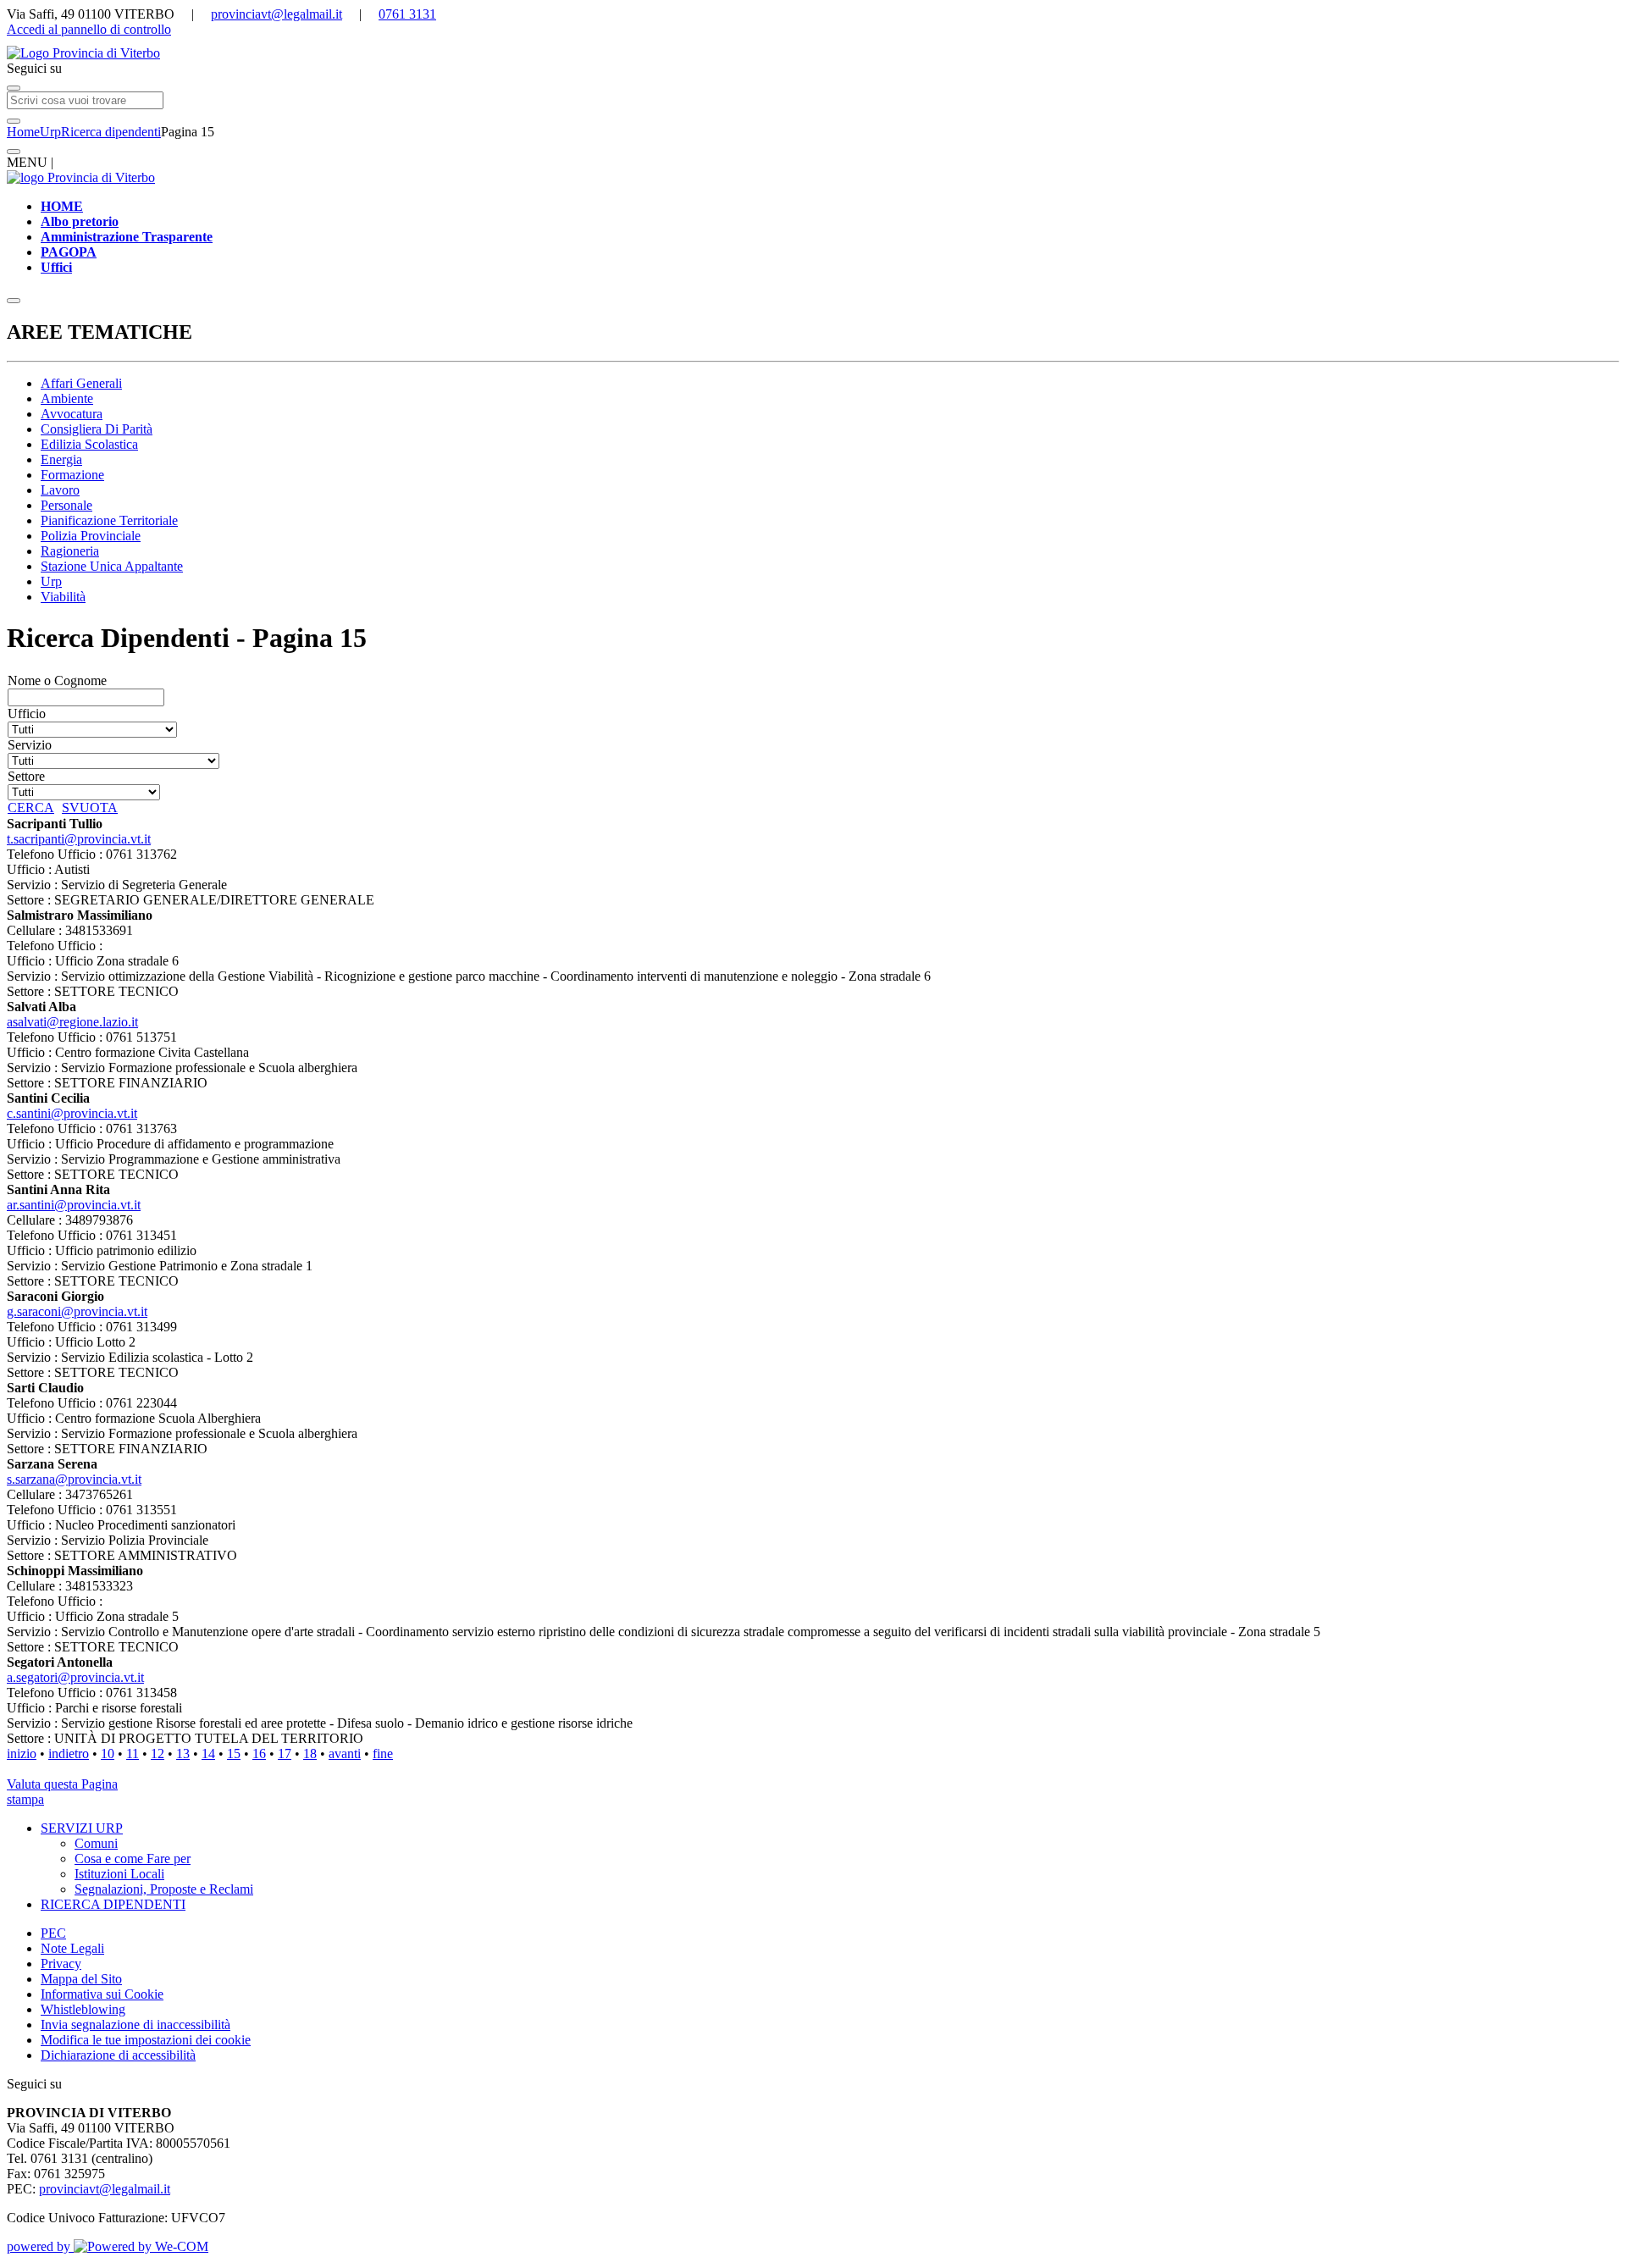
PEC (53, 1933)
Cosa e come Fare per (133, 1859)
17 (285, 1754)
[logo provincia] (813, 53)
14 (208, 1754)
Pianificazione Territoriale (109, 520)
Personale (66, 505)
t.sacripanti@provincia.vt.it (79, 839)
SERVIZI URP (82, 1828)
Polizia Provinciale (91, 536)
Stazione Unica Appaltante (112, 566)
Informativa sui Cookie (102, 1994)
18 (310, 1754)
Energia (61, 459)
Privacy (61, 1964)
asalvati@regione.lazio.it (72, 1022)
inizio (22, 1754)
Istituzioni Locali (119, 1874)
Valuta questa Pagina (62, 1784)
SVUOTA (90, 808)
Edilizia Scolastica (89, 444)
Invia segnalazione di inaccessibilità (135, 2025)
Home (23, 132)
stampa (25, 1799)
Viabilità (63, 597)
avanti (345, 1754)
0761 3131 (407, 14)
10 (108, 1754)
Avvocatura (72, 414)
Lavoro (60, 490)
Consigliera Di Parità (97, 429)
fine (383, 1754)
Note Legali (72, 1948)
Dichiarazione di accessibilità (118, 2055)
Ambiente (67, 398)
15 (234, 1754)
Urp (50, 132)
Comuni (96, 1843)
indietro (69, 1754)
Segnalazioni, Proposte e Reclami (164, 1889)
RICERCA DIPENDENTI (113, 1904)
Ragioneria (70, 551)
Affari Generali (81, 383)
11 (133, 1754)
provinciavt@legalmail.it (277, 14)
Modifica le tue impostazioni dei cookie (146, 2040)
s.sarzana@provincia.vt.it (74, 1479)
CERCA (31, 808)
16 (259, 1754)
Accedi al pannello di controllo (89, 29)
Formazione (72, 475)
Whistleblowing (83, 2009)
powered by (40, 2246)
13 (183, 1754)
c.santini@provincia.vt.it (72, 1113)
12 (158, 1754)
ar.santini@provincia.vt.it (74, 1205)
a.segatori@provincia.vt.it (75, 1677)
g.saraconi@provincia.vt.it (77, 1311)
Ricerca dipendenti (111, 132)
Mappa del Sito (81, 1979)
